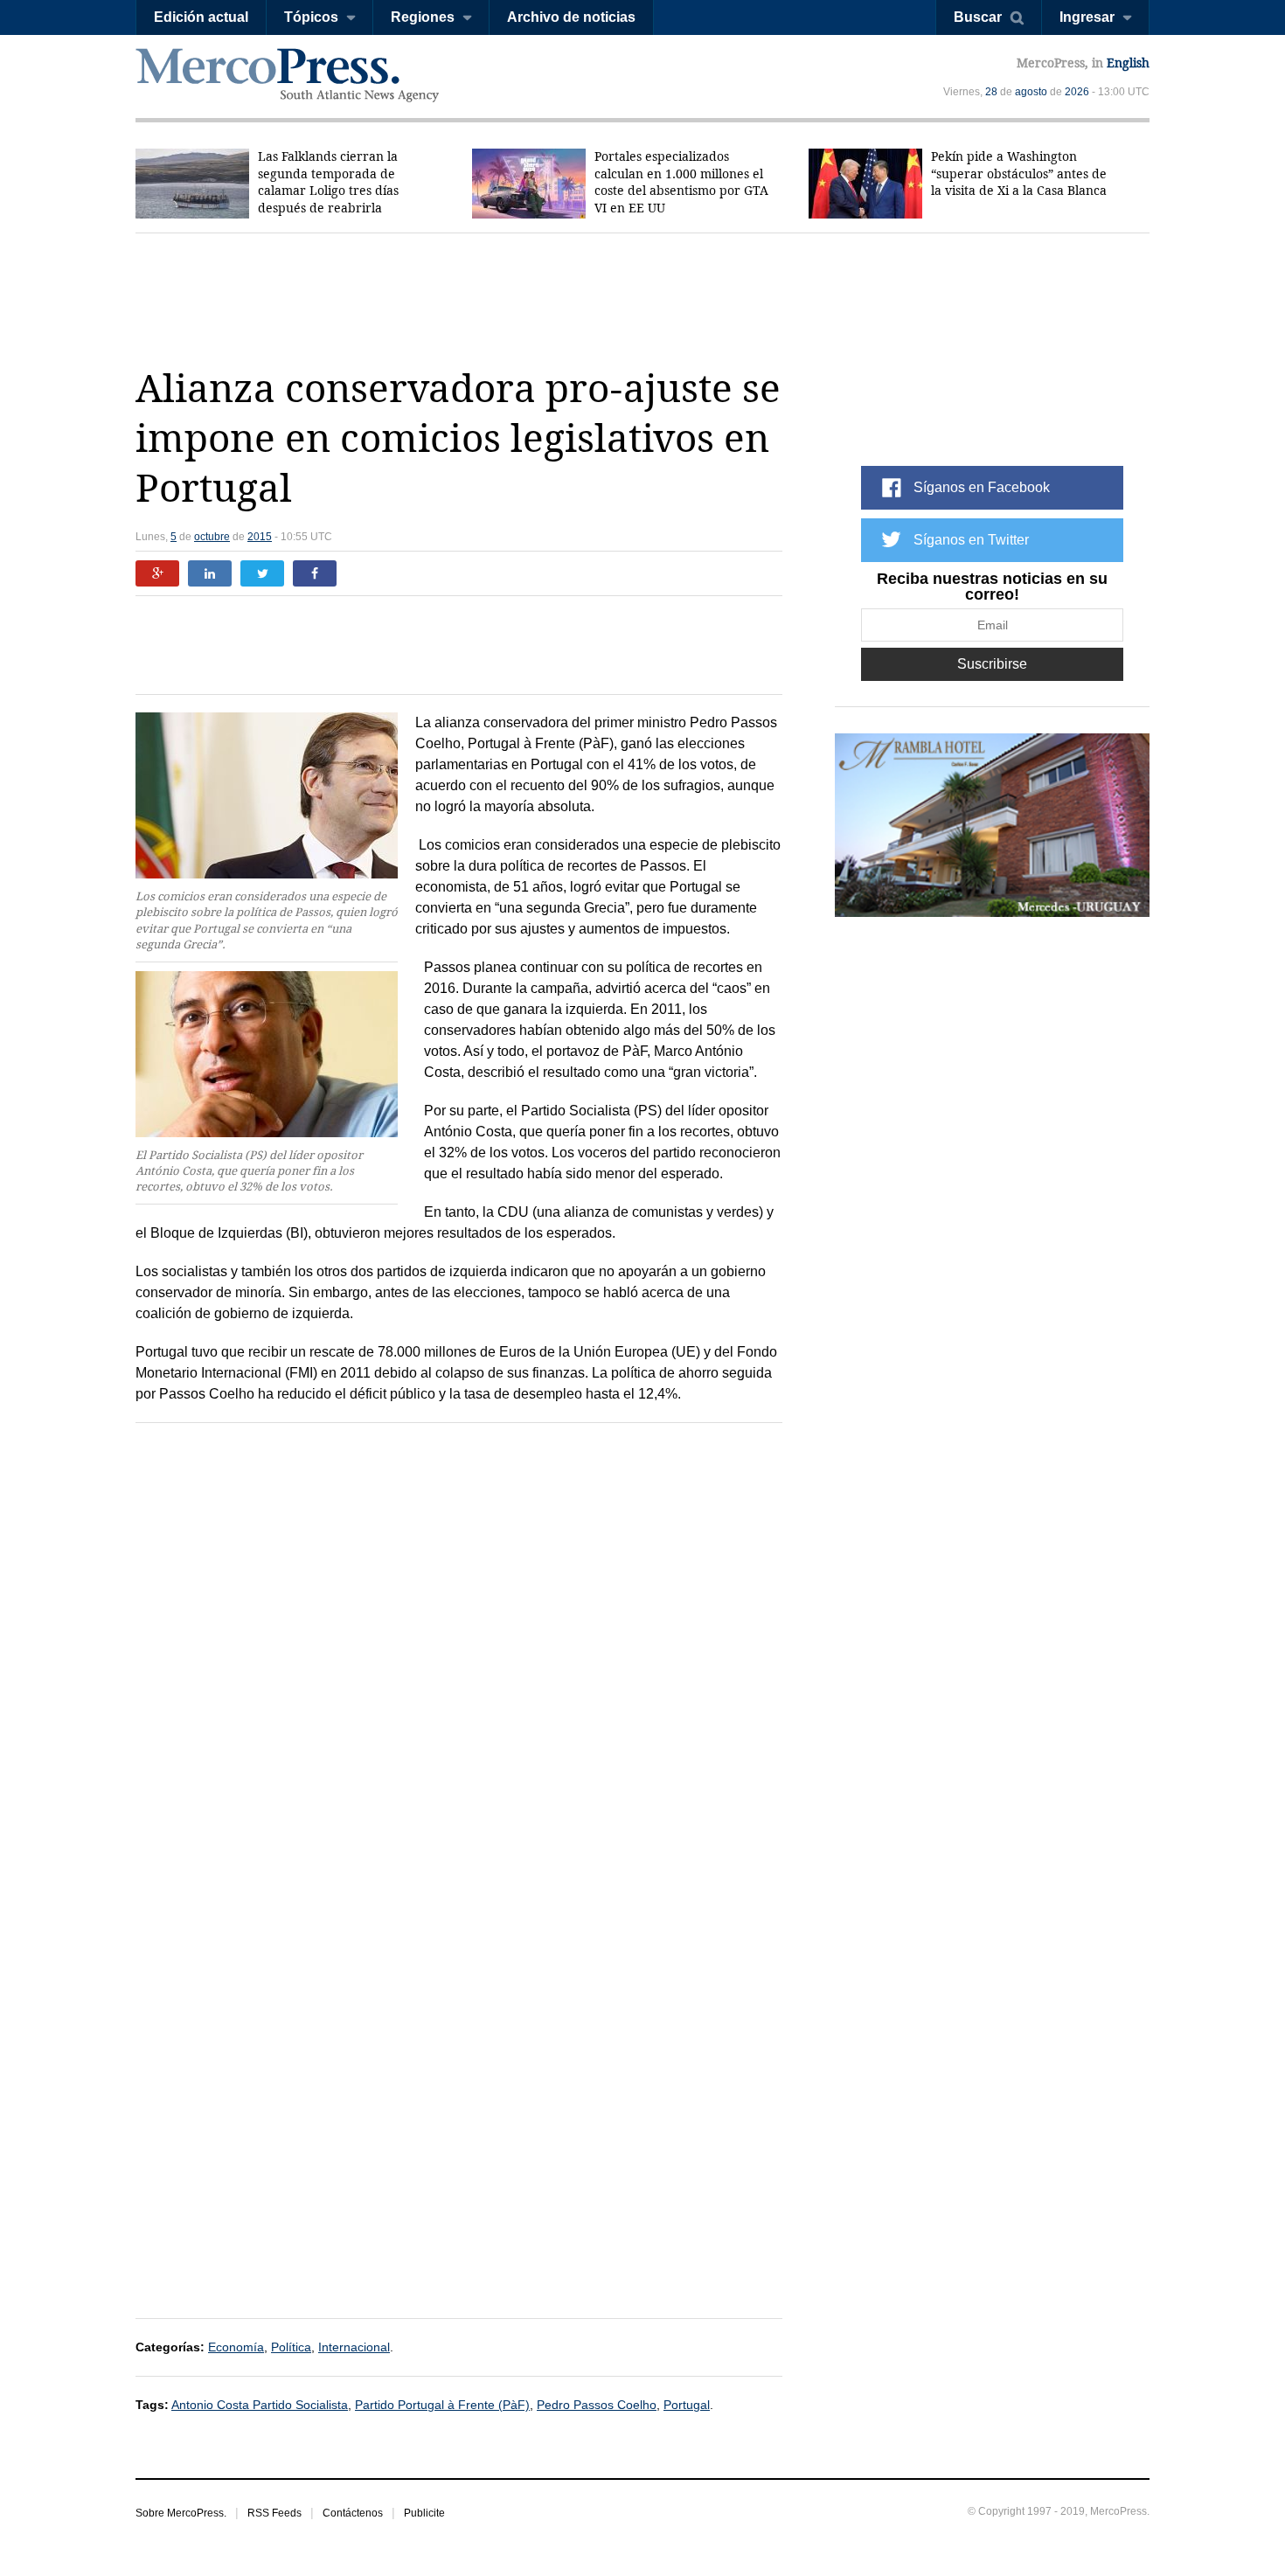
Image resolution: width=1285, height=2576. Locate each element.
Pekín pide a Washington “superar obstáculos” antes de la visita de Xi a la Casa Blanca (1019, 174)
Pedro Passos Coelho (597, 2405)
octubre (212, 537)
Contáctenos (353, 2513)
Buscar (978, 17)
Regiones (423, 17)
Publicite (424, 2513)
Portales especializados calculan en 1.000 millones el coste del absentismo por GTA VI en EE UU (681, 182)
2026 (1077, 92)
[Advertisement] (642, 299)
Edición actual (201, 17)
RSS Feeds (274, 2513)
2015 (260, 537)
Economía (236, 2347)
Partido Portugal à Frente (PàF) (442, 2405)
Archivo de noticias (571, 17)
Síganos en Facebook (982, 487)
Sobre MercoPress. (181, 2513)
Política (291, 2347)
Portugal (687, 2405)
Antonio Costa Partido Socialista (260, 2405)
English (1128, 63)
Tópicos (311, 17)
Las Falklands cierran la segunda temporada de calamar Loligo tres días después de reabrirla (328, 182)
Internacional (354, 2347)
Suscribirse (992, 664)
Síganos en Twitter (971, 540)
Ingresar (1087, 17)
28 (991, 92)
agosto (1031, 92)
